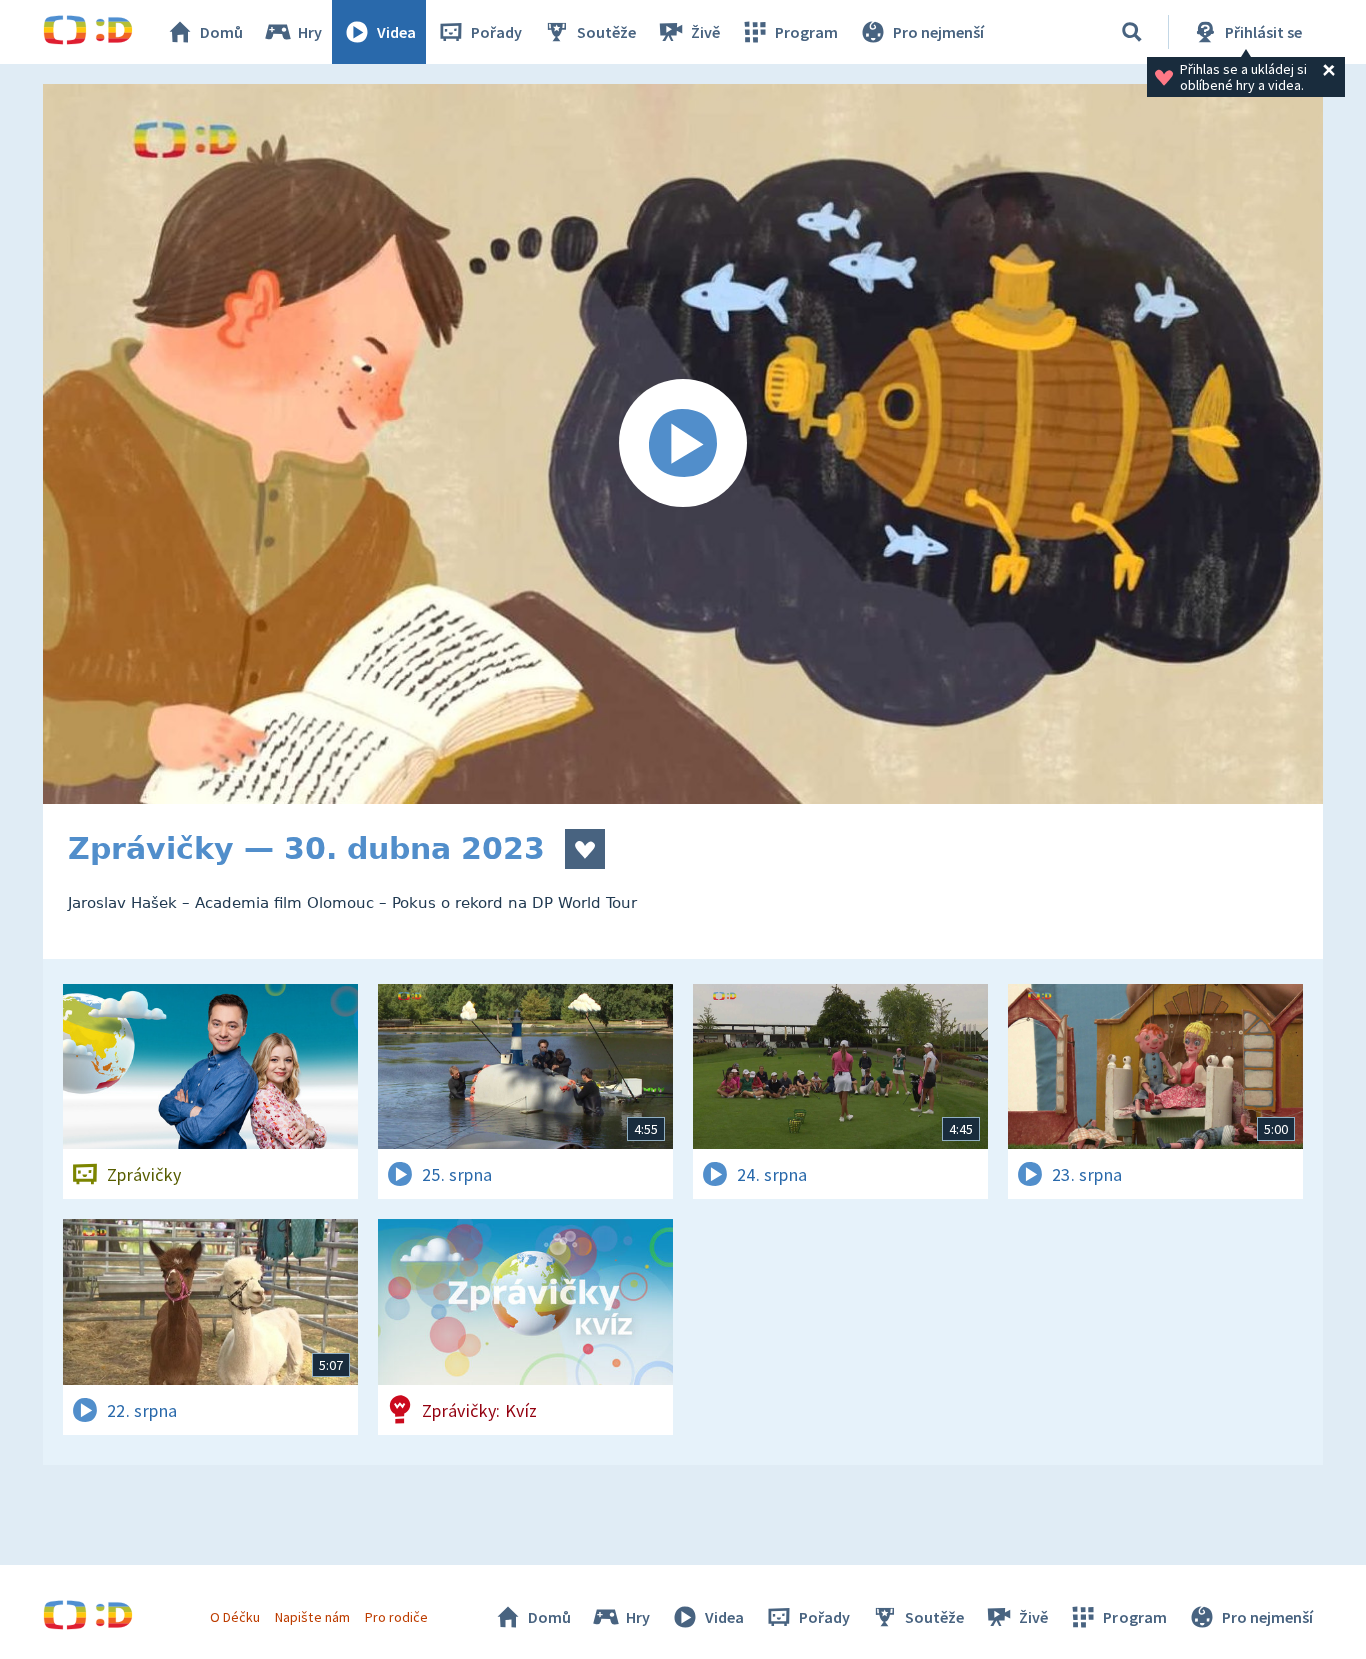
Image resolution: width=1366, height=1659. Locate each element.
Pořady (496, 32)
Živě (705, 32)
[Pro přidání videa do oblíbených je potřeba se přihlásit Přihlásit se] (585, 849)
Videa (396, 32)
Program (806, 32)
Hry (310, 32)
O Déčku (235, 1617)
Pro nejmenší (938, 32)
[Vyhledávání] (1132, 32)
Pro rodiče (396, 1617)
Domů (221, 32)
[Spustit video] (683, 444)
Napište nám (312, 1617)
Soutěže (606, 32)
